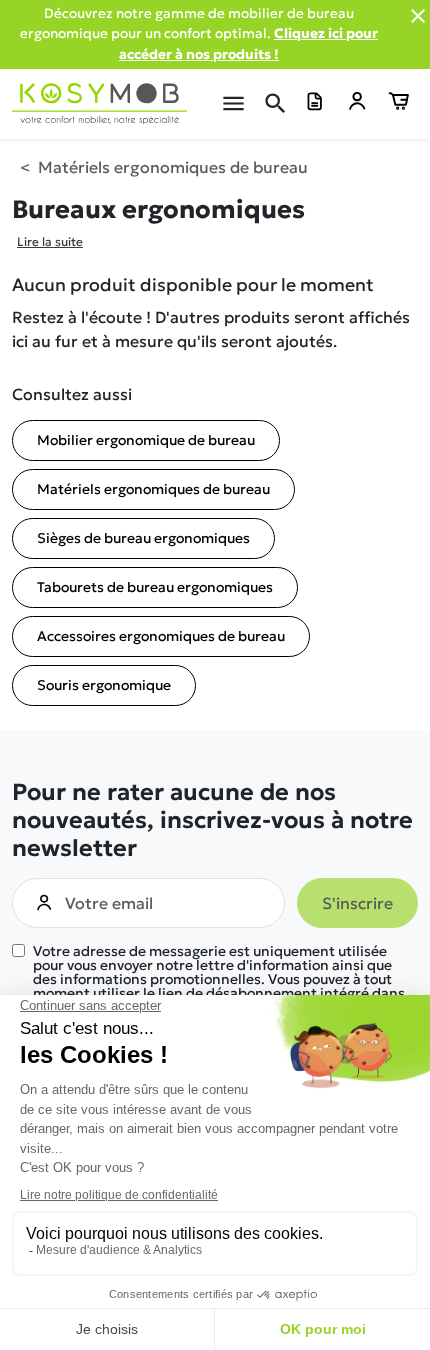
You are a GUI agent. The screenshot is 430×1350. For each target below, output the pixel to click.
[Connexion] (357, 104)
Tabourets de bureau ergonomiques (155, 587)
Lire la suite (50, 241)
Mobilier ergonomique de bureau (146, 440)
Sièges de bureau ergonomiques (143, 538)
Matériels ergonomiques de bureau (153, 489)
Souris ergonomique (104, 685)
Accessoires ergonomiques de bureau (161, 636)
